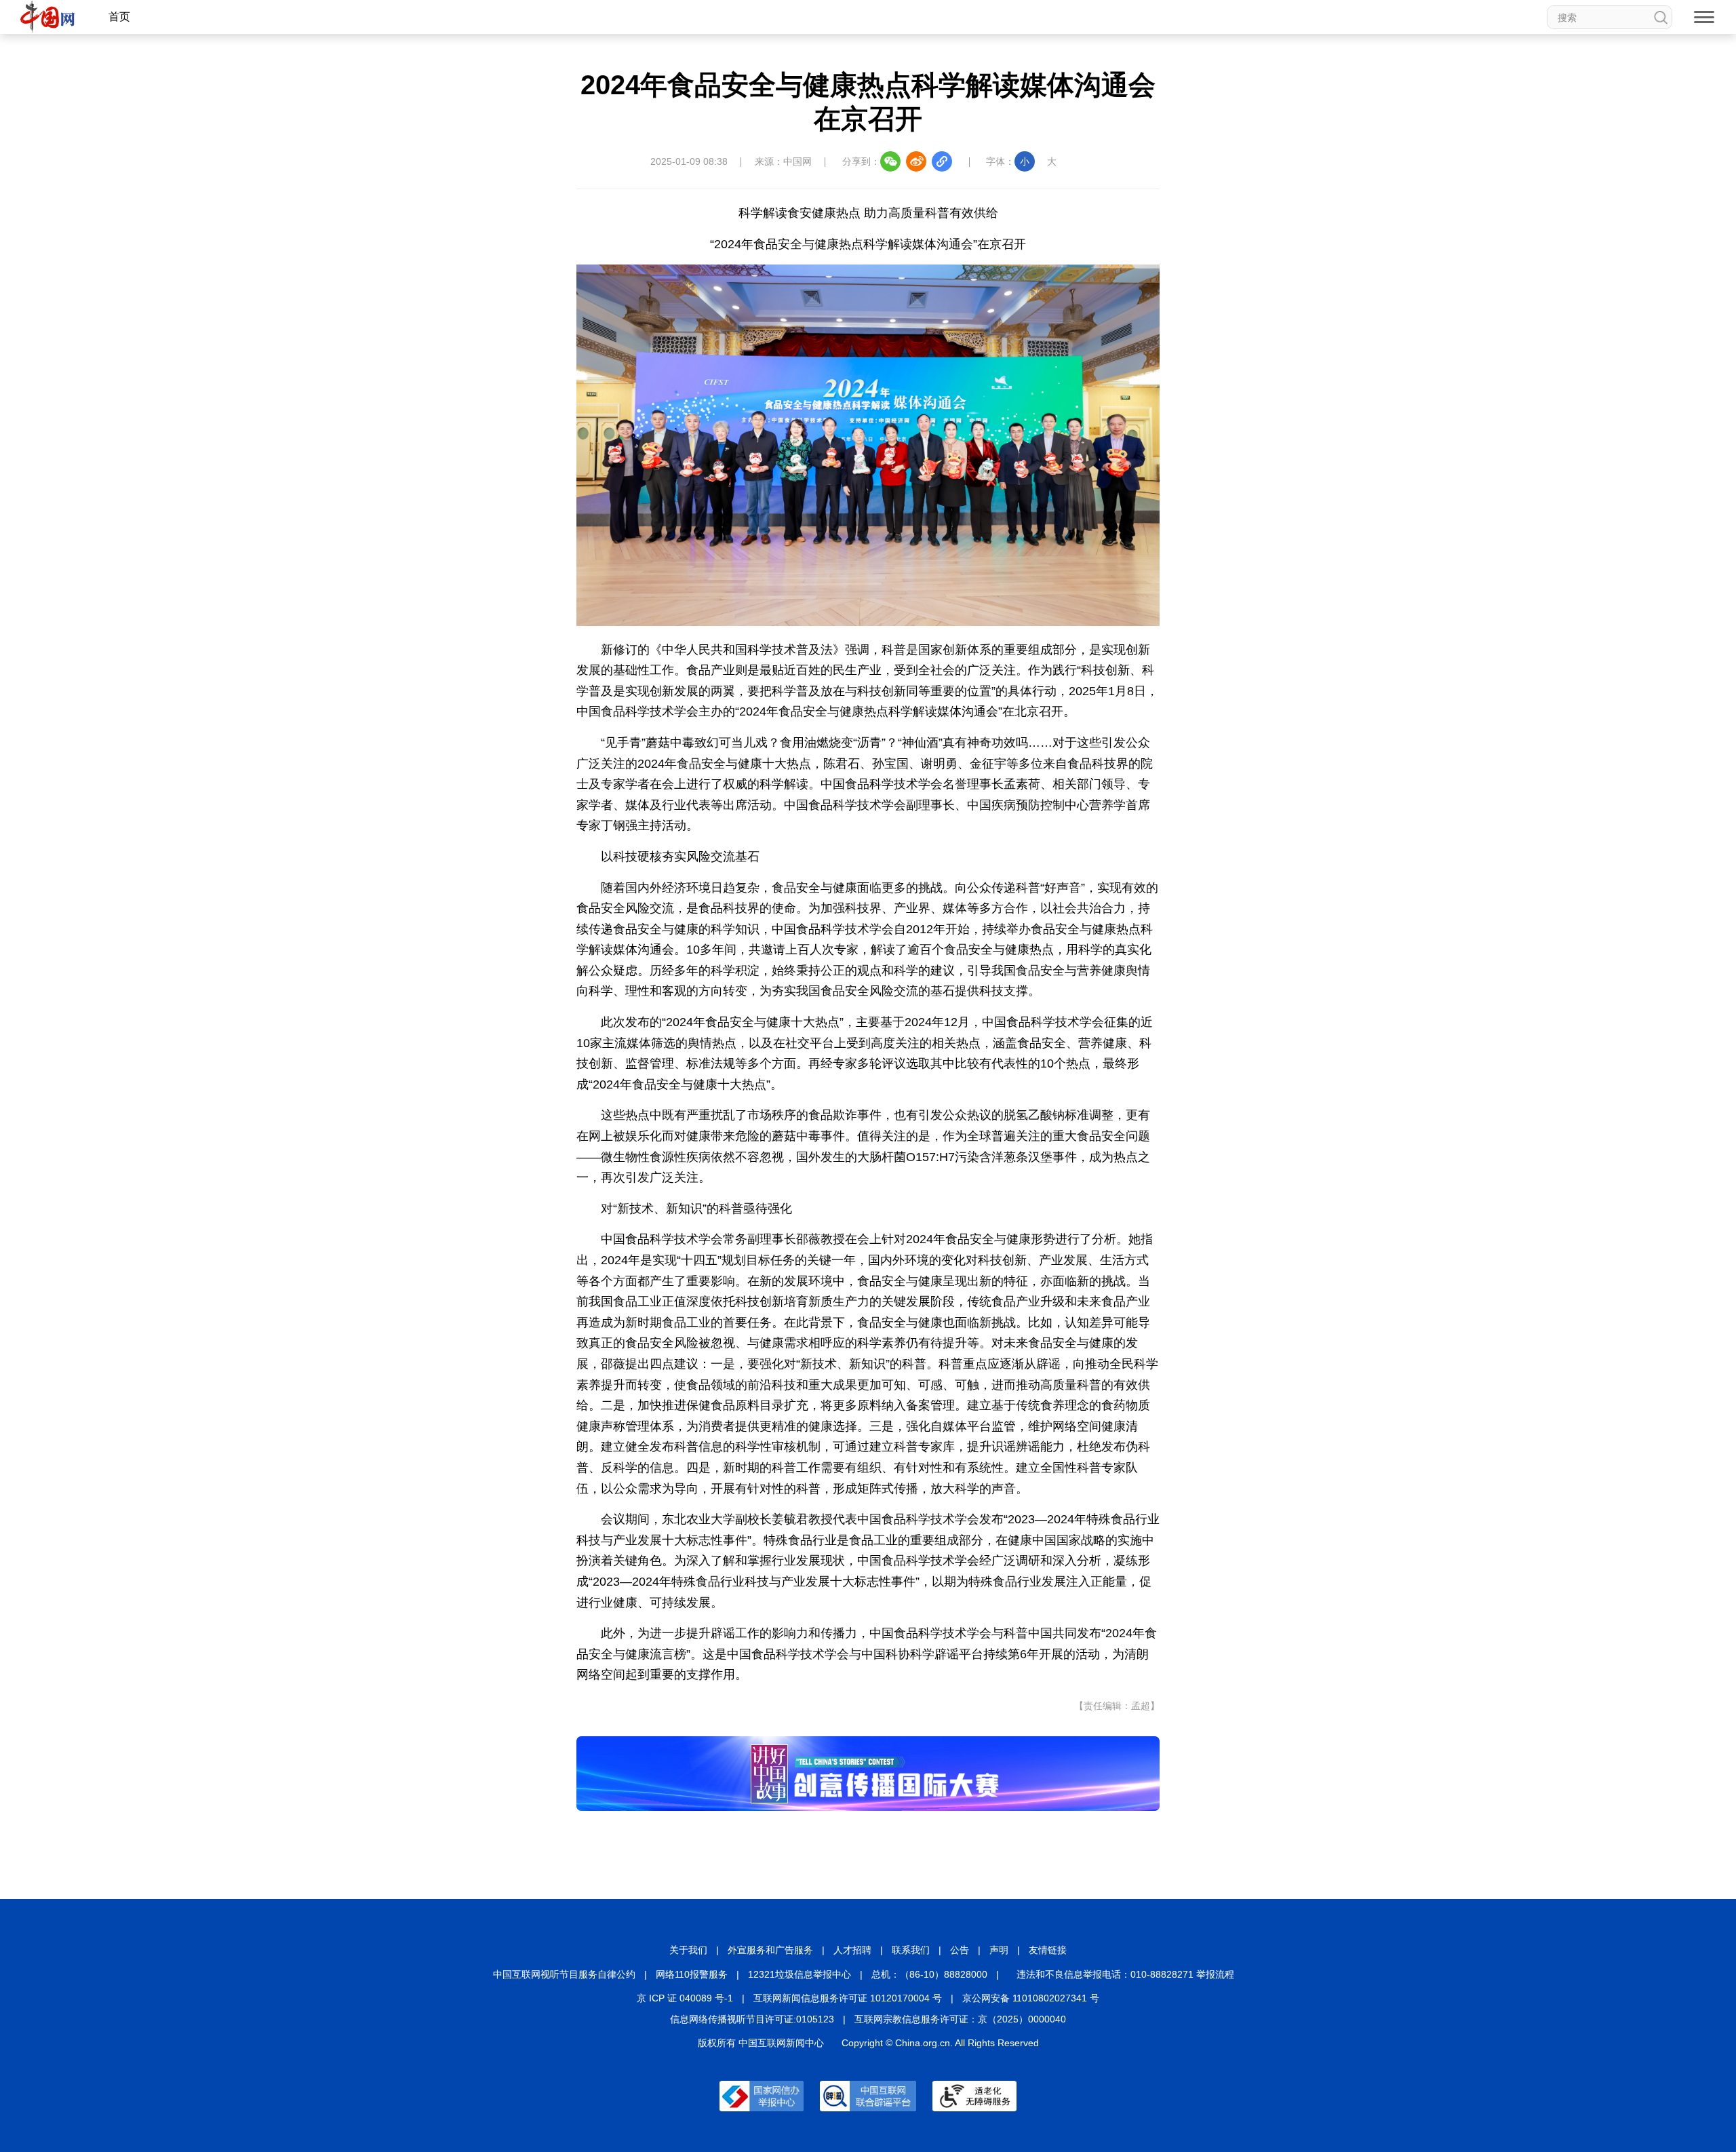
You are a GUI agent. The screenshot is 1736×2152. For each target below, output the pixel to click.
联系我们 (911, 1950)
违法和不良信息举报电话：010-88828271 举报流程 (1125, 1974)
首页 (119, 17)
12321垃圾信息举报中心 (800, 1974)
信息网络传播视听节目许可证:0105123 (752, 2019)
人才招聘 (852, 1950)
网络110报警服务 (692, 1974)
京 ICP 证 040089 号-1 (685, 1998)
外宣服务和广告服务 (770, 1950)
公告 (960, 1950)
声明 (999, 1950)
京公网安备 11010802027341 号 (1031, 1998)
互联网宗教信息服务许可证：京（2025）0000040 (960, 2019)
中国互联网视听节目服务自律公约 (564, 1974)
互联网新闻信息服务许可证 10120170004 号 (848, 1998)
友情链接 (1048, 1950)
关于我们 (688, 1950)
